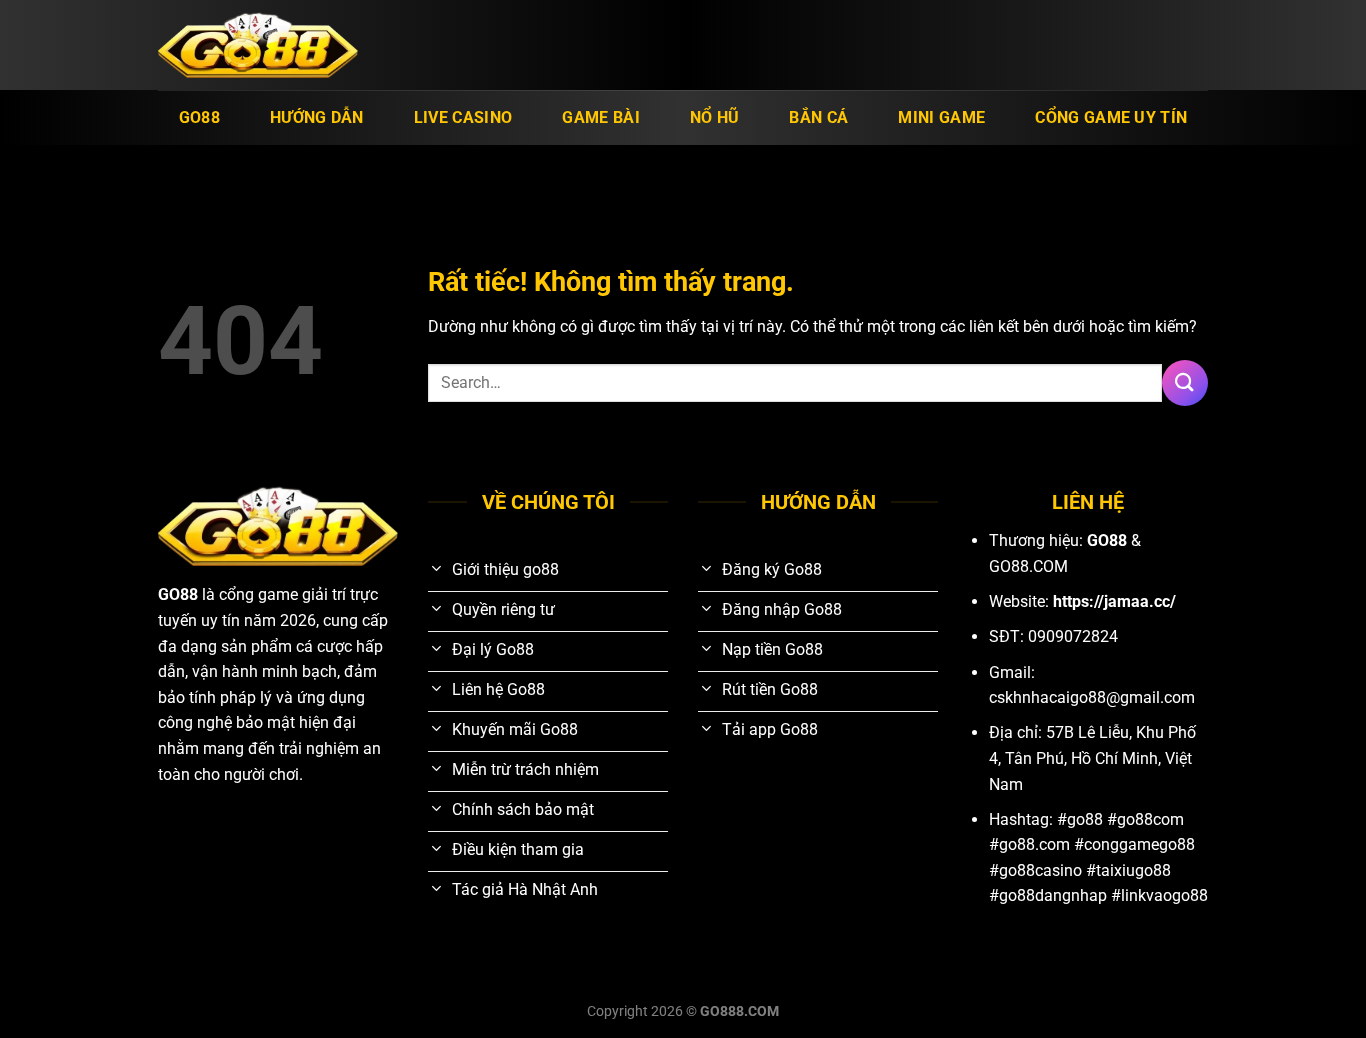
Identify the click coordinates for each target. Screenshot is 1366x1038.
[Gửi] (1185, 382)
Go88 (199, 117)
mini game (941, 117)
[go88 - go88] (258, 45)
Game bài (601, 117)
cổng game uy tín (1111, 117)
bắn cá (818, 117)
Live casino (463, 117)
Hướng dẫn (317, 117)
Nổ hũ (715, 117)
